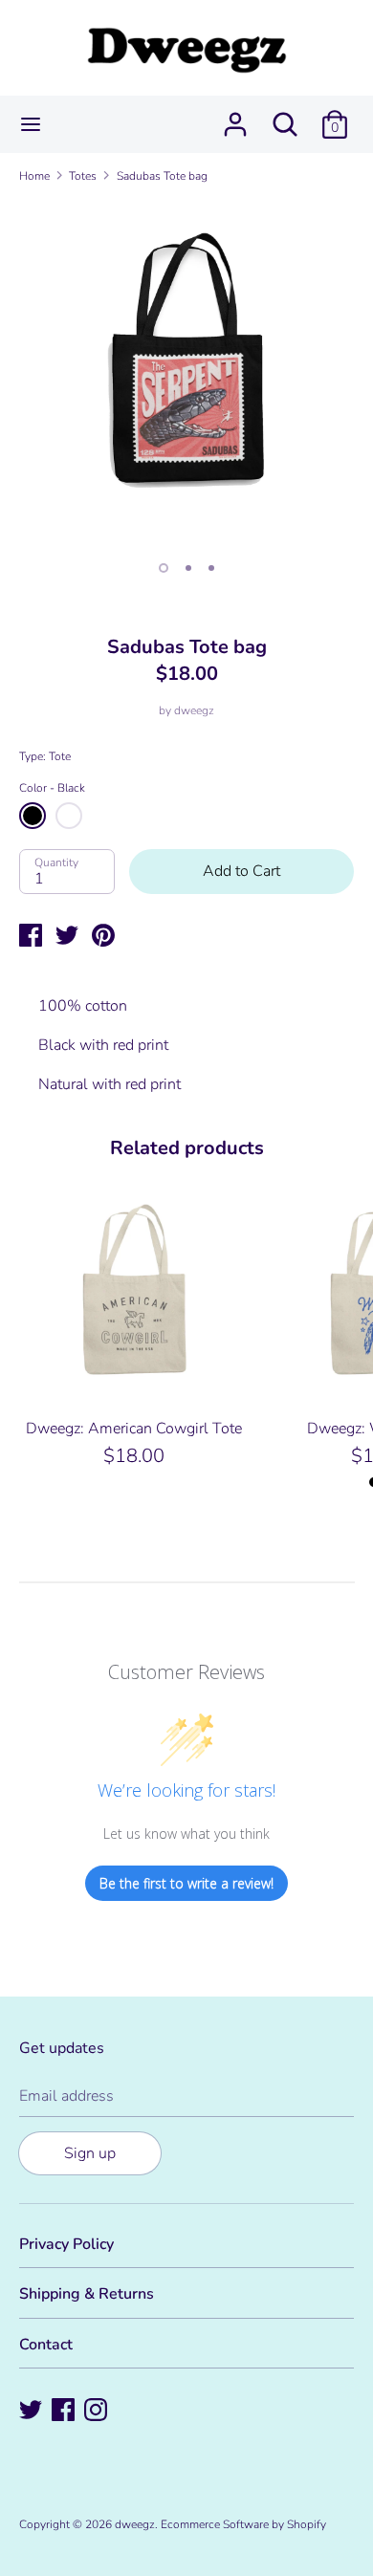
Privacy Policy (66, 2244)
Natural (69, 816)
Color (52, 788)
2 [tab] (188, 568)
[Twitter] (33, 2412)
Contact (46, 2345)
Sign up (90, 2153)
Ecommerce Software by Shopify (243, 2524)
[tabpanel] (186, 373)
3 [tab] (211, 568)
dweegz (194, 710)
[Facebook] (65, 2412)
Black (33, 816)
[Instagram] (98, 2412)
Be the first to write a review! (186, 1883)
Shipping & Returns (87, 2294)
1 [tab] (164, 568)
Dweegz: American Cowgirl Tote (134, 1429)
